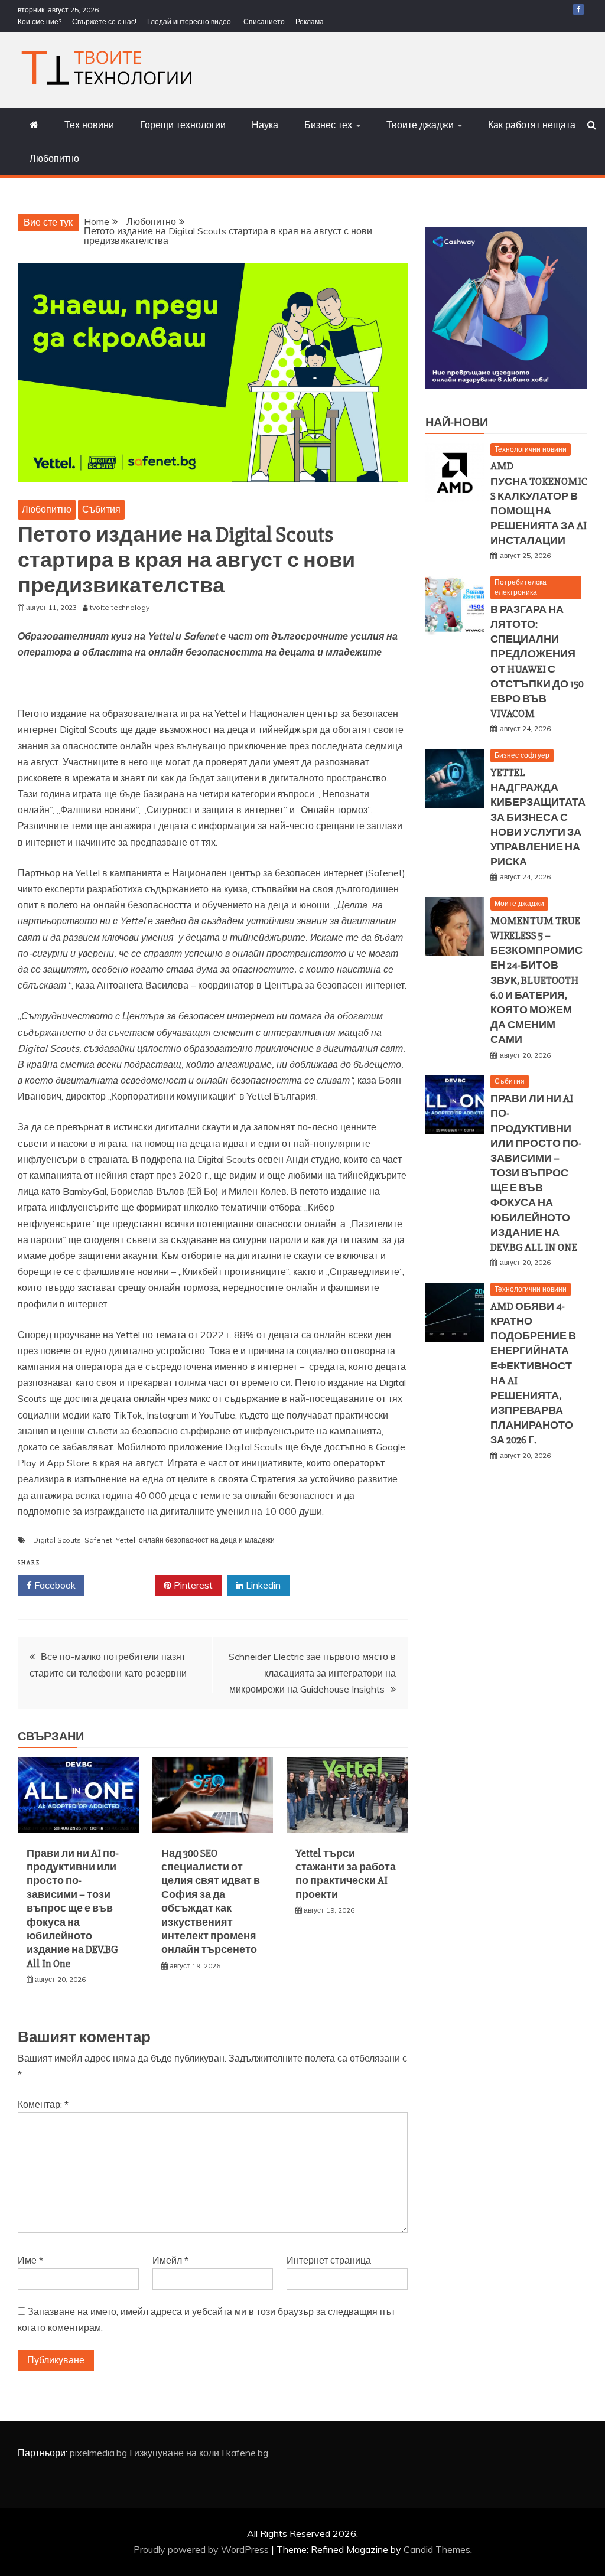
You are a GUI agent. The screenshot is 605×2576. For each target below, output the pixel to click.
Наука (265, 125)
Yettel (126, 1540)
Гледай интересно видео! (190, 22)
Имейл (170, 2260)
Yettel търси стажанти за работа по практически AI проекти (346, 1874)
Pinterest (192, 1585)
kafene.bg (247, 2453)
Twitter (124, 1585)
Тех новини (89, 125)
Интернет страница (329, 2260)
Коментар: (43, 2104)
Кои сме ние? (40, 22)
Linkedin (262, 1585)
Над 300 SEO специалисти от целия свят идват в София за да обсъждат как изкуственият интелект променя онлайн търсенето (211, 1902)
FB (578, 9)
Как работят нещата (532, 125)
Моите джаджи (519, 903)
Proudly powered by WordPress (202, 2549)
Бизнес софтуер (522, 755)
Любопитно (54, 158)
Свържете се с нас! (104, 22)
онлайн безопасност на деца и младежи (207, 1540)
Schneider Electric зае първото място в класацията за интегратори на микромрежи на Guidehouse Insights (312, 1672)
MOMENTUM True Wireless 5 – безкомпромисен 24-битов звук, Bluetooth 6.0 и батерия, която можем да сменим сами (536, 980)
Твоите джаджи (420, 125)
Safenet (98, 1540)
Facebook (54, 1585)
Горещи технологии (183, 125)
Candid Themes (437, 2549)
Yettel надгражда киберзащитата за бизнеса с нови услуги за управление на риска (538, 817)
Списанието (264, 22)
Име (30, 2260)
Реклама (310, 22)
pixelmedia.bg (98, 2453)
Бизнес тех (328, 125)
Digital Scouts (57, 1540)
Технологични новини (531, 449)
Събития (101, 509)
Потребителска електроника (521, 587)
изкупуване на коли (177, 2453)
